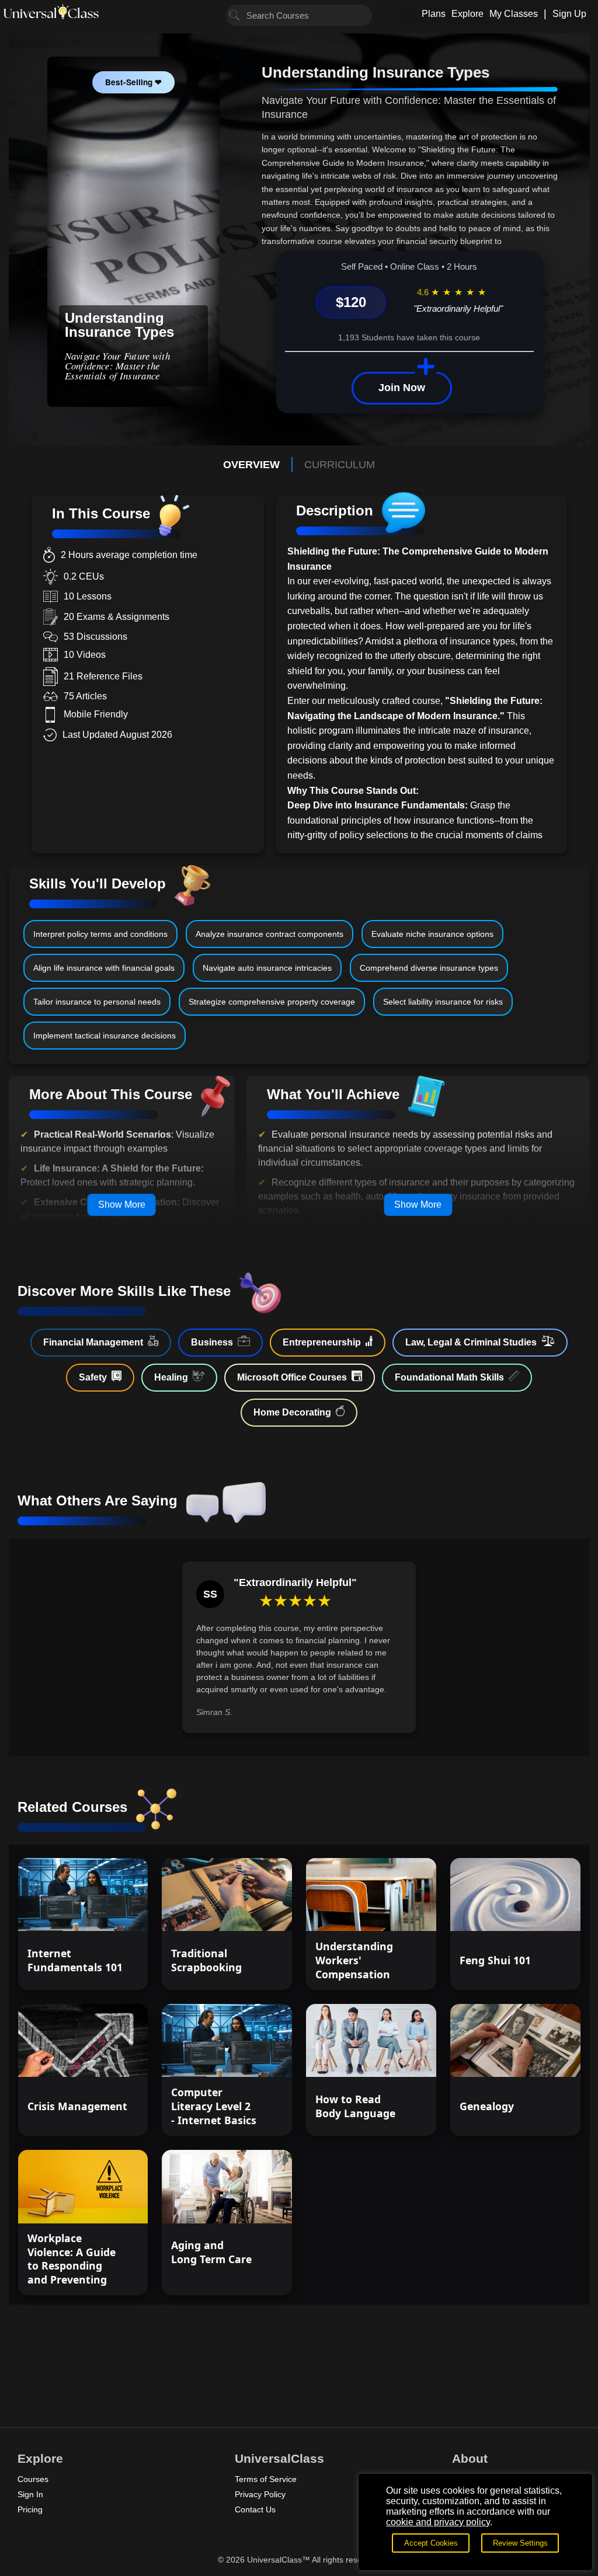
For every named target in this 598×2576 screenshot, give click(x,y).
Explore (467, 14)
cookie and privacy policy (438, 2522)
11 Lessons (251, 2204)
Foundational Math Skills (449, 1377)
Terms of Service (266, 2479)
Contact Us (255, 2509)
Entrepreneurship (322, 1342)
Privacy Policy (260, 2494)
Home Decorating (292, 1412)
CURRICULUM (340, 465)
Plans (434, 14)
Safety (93, 1377)
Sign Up (569, 14)
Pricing (30, 2509)
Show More (122, 1205)
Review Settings (520, 2543)
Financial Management (93, 1342)
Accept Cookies (431, 2543)
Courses (33, 2479)
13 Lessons (396, 1912)
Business (212, 1342)
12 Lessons (107, 1912)
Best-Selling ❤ (133, 82)
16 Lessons (251, 1912)
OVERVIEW (251, 465)
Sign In (30, 2494)
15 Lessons (540, 1912)
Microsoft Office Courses (292, 1377)
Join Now (402, 388)
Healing (171, 1377)
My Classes (514, 14)
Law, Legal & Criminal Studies (471, 1342)
